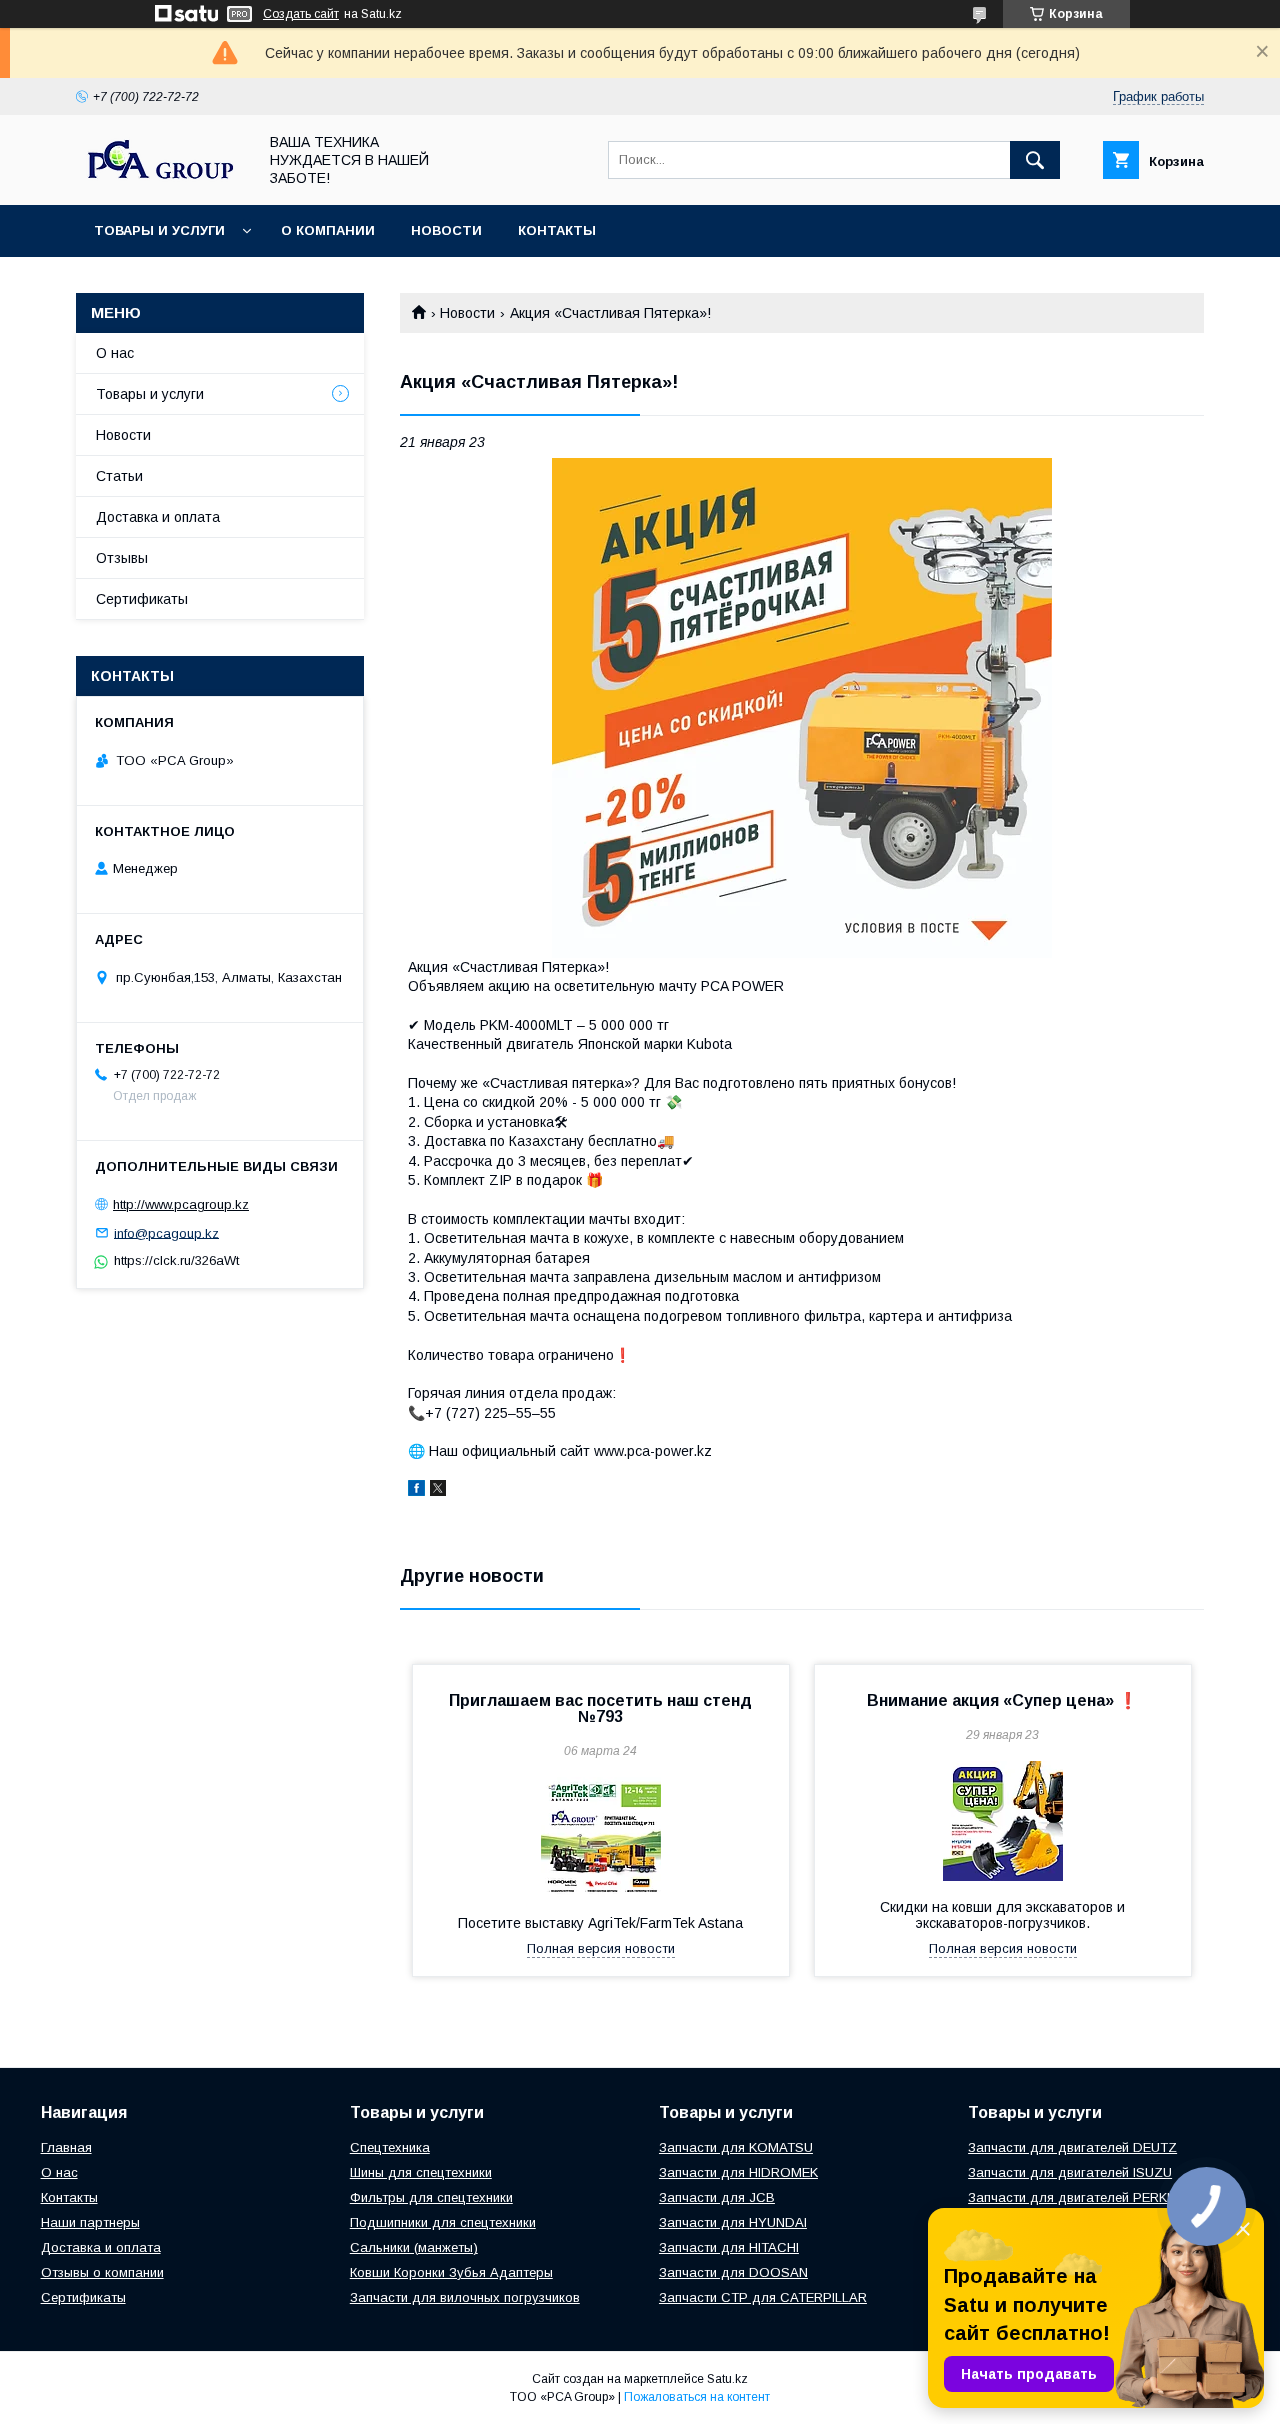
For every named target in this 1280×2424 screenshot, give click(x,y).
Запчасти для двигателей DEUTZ (1072, 2147)
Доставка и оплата (158, 517)
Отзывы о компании (102, 2272)
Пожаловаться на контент (697, 2397)
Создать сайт (301, 14)
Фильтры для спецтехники (431, 2197)
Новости (446, 230)
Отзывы (122, 558)
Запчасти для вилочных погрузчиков (465, 2297)
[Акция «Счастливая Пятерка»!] (802, 708)
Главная (66, 2147)
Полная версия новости (601, 1948)
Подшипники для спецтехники (443, 2222)
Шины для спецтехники (421, 2172)
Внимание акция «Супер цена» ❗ (1002, 1700)
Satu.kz (727, 2379)
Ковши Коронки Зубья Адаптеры (451, 2272)
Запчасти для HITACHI (729, 2247)
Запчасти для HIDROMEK (738, 2172)
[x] (438, 1491)
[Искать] (1035, 160)
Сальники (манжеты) (414, 2247)
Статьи (119, 476)
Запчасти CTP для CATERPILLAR (763, 2297)
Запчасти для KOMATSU (736, 2147)
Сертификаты (142, 599)
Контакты (557, 230)
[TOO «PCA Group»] (161, 178)
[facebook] (416, 1491)
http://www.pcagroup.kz (181, 1204)
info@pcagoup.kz (166, 1232)
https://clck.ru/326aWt (176, 1260)
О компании (328, 230)
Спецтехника (390, 2147)
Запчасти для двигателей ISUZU (1070, 2172)
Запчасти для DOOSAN (733, 2272)
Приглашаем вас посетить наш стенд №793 (600, 1708)
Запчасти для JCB (717, 2197)
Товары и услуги (159, 230)
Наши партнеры (90, 2222)
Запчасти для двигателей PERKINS (1078, 2197)
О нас (115, 353)
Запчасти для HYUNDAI (733, 2222)
